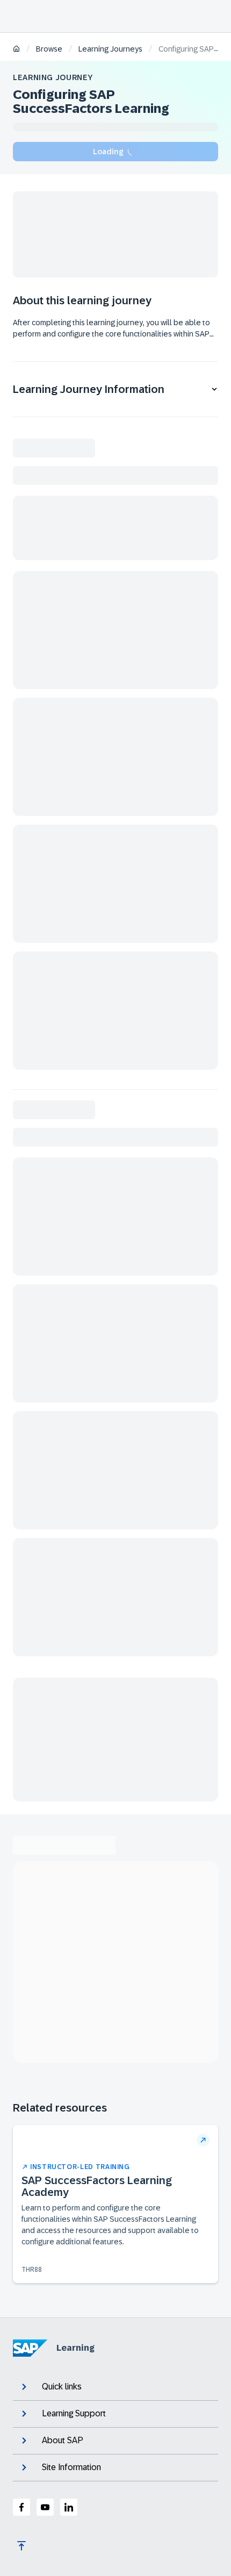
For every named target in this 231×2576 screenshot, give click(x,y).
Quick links (62, 2387)
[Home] (16, 50)
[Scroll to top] (21, 2546)
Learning (75, 2348)
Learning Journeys (110, 49)
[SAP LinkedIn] (69, 2507)
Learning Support (74, 2413)
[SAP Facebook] (21, 2507)
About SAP (63, 2440)
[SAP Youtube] (45, 2507)
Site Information (71, 2467)
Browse (49, 49)
